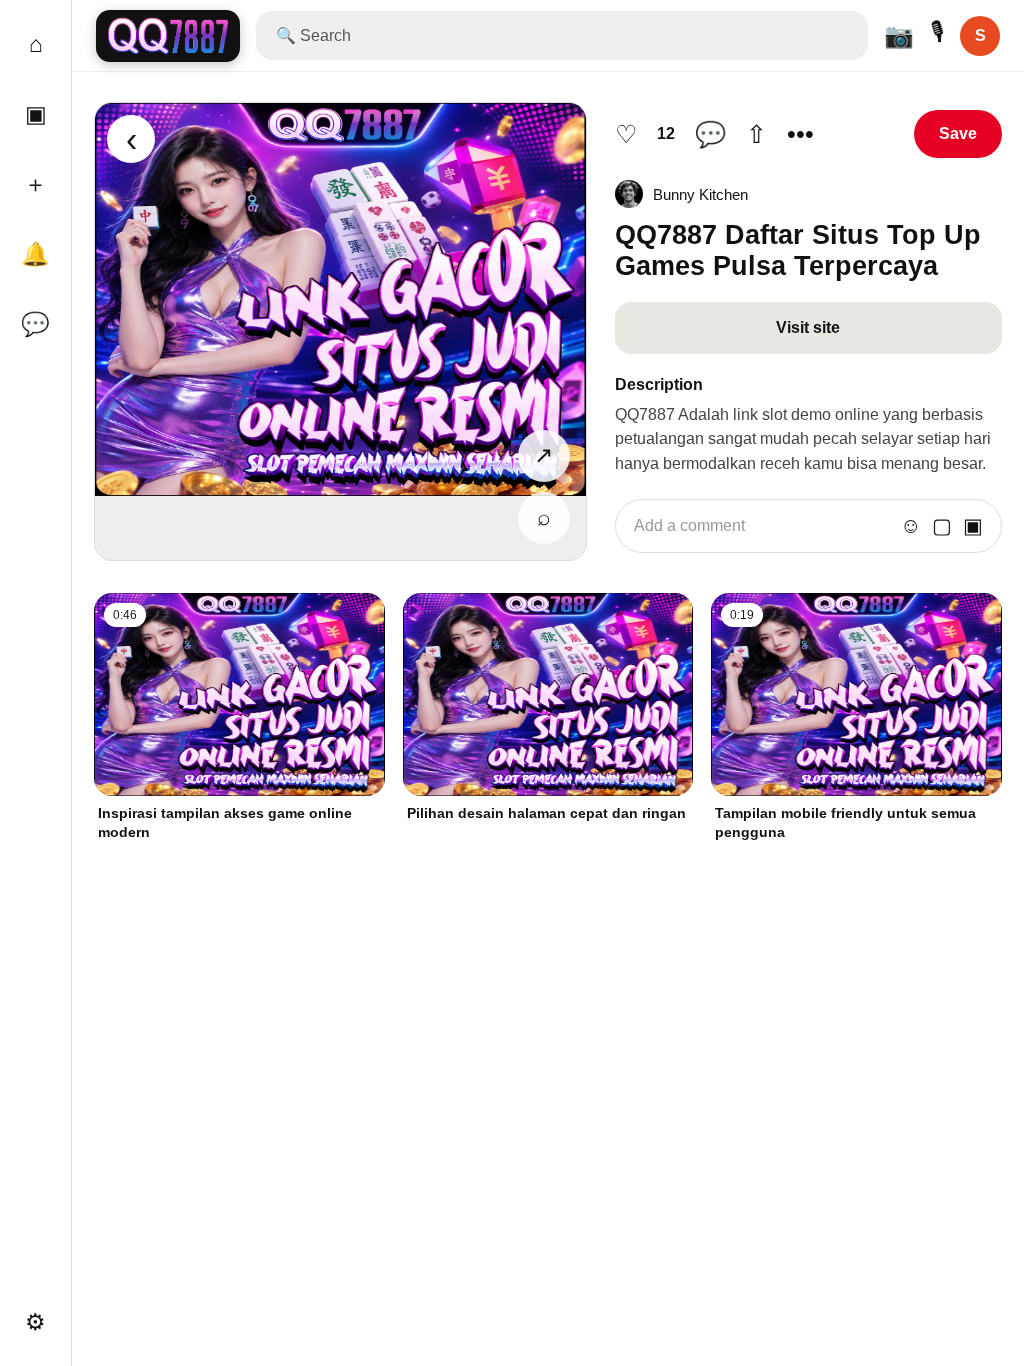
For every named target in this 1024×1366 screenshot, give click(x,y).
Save (958, 133)
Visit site (808, 327)
